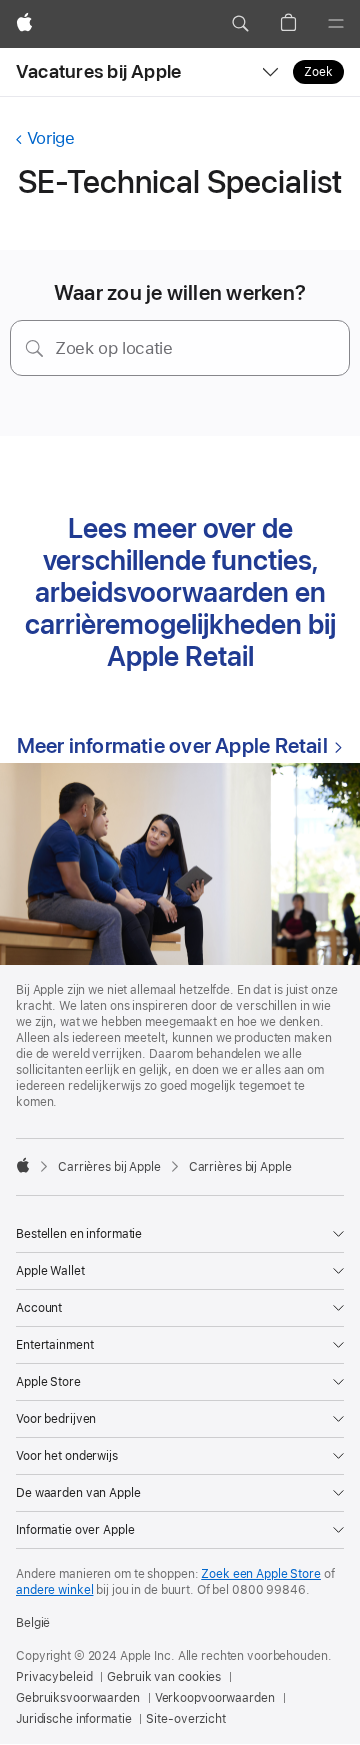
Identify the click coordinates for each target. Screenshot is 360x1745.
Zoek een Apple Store (261, 1574)
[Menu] (336, 24)
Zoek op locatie (113, 348)
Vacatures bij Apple (98, 71)
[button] (240, 24)
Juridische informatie (73, 1719)
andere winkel (54, 1590)
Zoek (318, 72)
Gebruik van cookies (164, 1677)
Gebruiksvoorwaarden (78, 1698)
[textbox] (180, 348)
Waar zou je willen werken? (180, 292)
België (33, 1623)
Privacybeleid (54, 1677)
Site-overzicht (185, 1719)
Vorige (50, 138)
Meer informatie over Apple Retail (172, 745)
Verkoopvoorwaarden (215, 1698)
